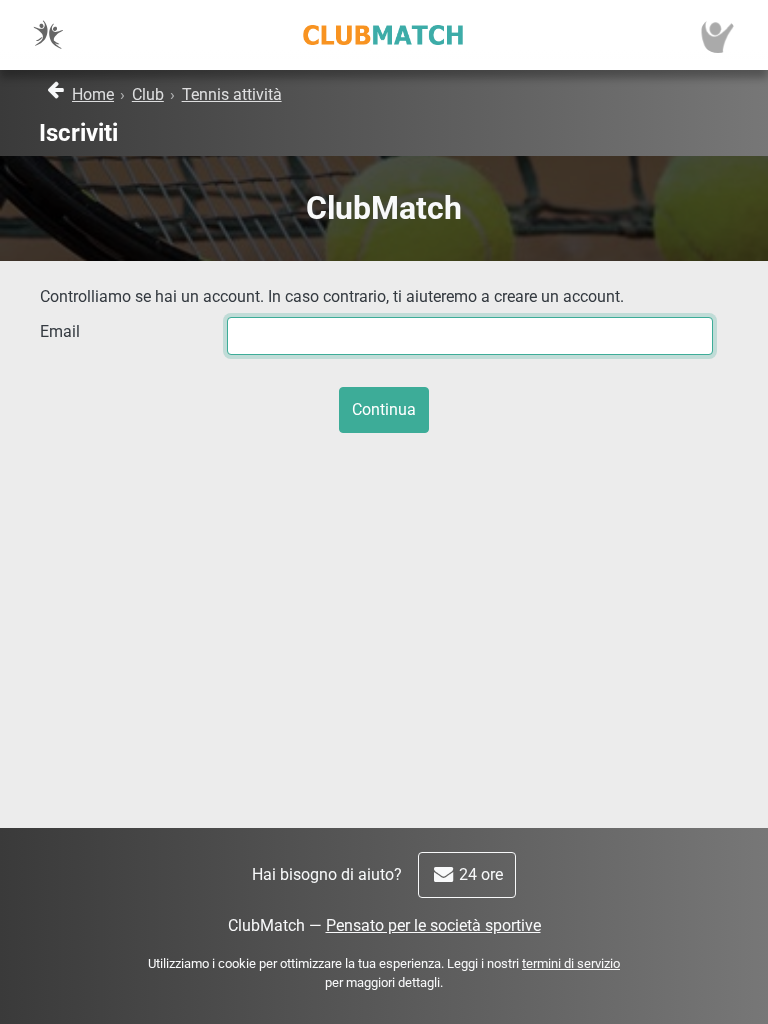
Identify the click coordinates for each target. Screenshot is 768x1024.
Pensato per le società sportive (433, 925)
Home (93, 94)
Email (60, 331)
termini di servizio (571, 963)
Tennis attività (232, 94)
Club (148, 94)
